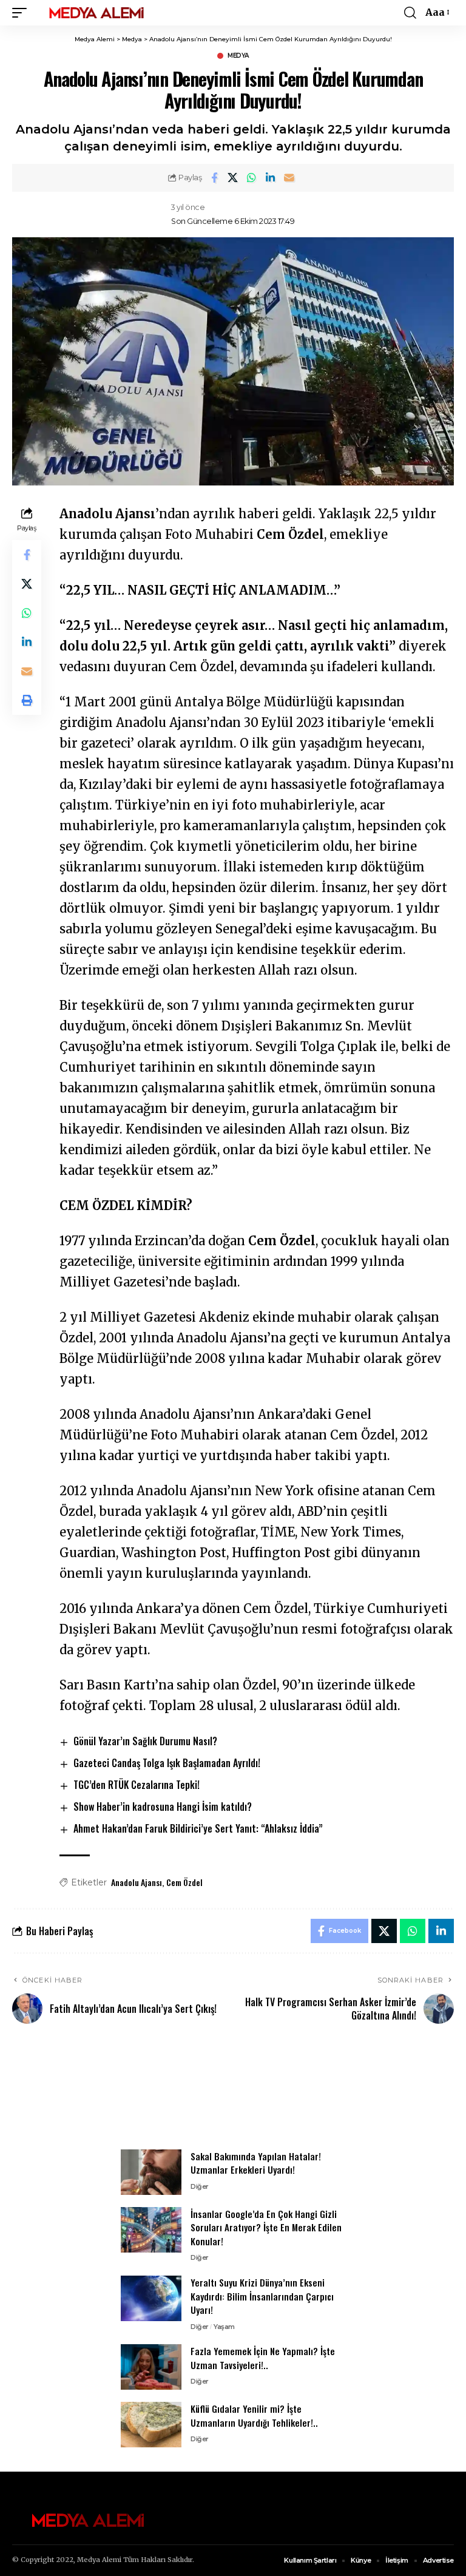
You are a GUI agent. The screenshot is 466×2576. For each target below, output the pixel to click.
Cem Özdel (184, 1882)
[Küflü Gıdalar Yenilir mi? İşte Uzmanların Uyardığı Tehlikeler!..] (151, 2425)
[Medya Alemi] (96, 13)
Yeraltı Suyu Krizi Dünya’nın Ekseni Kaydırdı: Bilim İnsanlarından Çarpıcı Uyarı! (262, 2296)
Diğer (200, 2186)
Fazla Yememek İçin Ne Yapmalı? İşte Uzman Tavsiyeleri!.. (263, 2358)
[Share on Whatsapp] (252, 178)
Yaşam (224, 2327)
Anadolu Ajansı (137, 1882)
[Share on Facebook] (214, 178)
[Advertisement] (233, 2094)
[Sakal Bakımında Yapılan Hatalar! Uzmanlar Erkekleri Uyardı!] (151, 2172)
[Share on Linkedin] (271, 178)
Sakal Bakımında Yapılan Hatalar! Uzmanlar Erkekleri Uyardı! (256, 2163)
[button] (22, 13)
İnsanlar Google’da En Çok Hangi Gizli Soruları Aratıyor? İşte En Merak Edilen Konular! (266, 2227)
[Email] (289, 178)
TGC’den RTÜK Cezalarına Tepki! (137, 1785)
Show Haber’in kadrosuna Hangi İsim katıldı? (163, 1807)
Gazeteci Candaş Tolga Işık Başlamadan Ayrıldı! (167, 1763)
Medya (238, 56)
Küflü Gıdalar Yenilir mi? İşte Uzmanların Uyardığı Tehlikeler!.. (254, 2415)
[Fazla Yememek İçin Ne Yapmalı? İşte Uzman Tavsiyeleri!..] (151, 2367)
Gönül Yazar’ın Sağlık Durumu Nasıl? (145, 1741)
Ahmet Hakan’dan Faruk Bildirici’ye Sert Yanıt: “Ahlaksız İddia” (198, 1828)
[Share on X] (233, 178)
